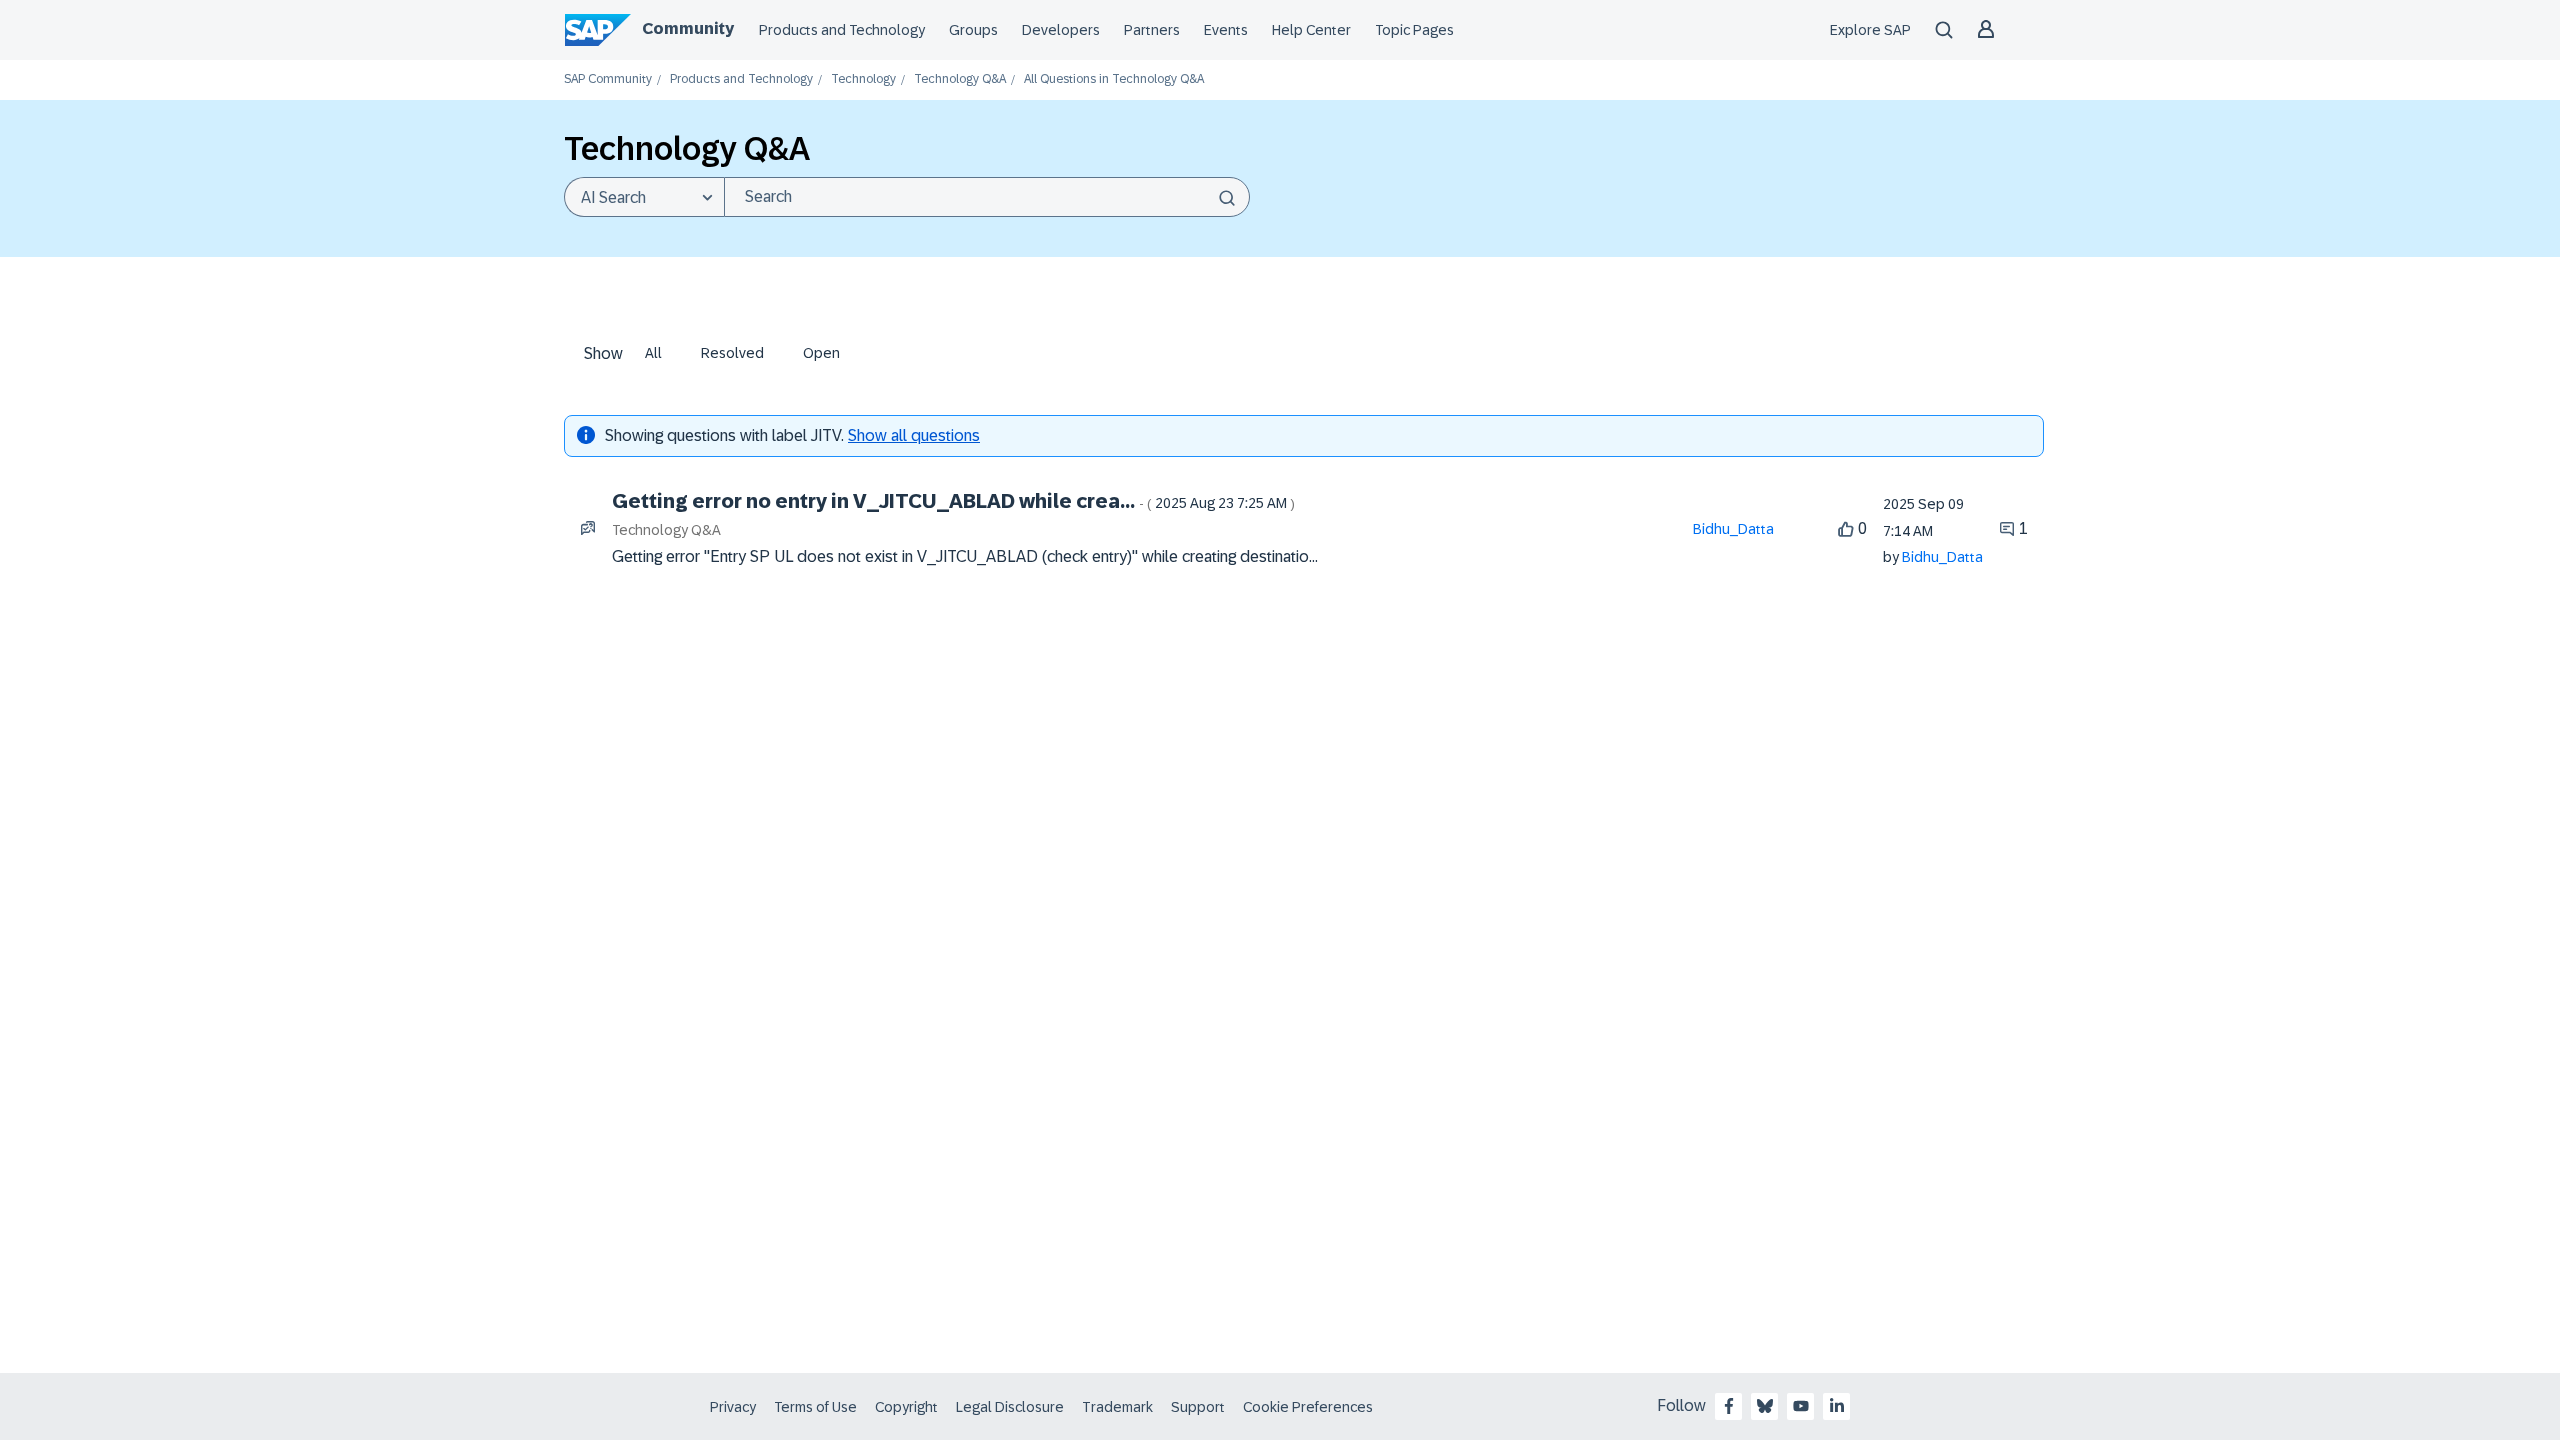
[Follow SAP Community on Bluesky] (1765, 1406)
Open (821, 353)
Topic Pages (1414, 30)
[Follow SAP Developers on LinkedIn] (1837, 1406)
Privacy (733, 1407)
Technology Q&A (960, 79)
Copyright (906, 1407)
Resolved (732, 353)
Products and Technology (842, 30)
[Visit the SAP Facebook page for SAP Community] (1729, 1406)
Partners (1152, 30)
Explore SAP (1870, 30)
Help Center (1311, 30)
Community (688, 28)
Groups (973, 30)
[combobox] (987, 197)
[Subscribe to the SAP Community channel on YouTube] (1801, 1406)
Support (1198, 1407)
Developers (1061, 30)
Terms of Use (815, 1407)
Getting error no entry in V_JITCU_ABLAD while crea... (953, 501)
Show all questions (914, 435)
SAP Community (608, 79)
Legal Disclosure (1010, 1407)
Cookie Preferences (1308, 1407)
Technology (863, 79)
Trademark (1117, 1407)
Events (1226, 30)
